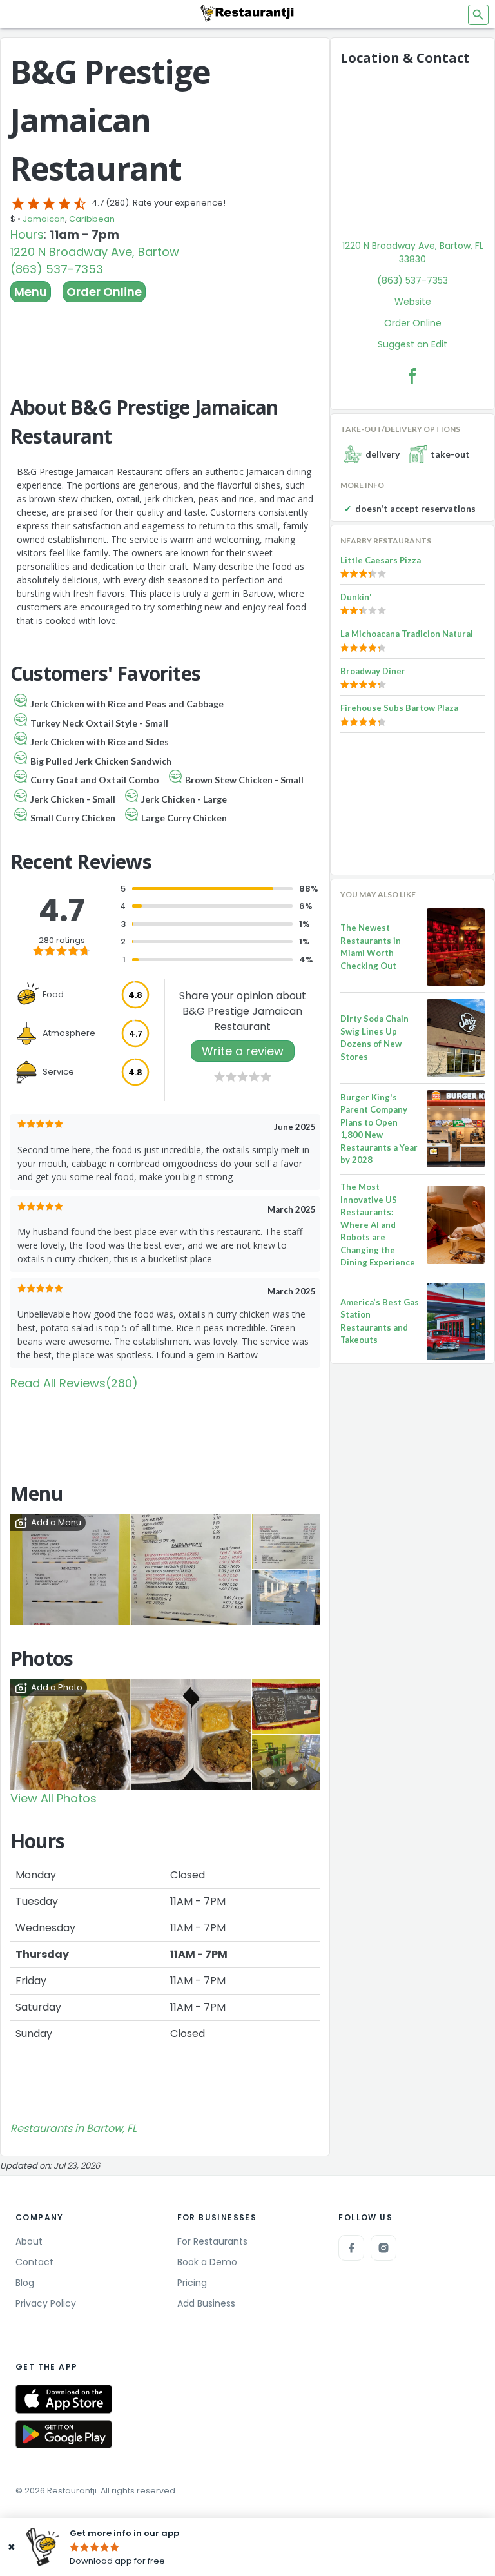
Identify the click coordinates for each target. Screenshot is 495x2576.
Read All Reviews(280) (74, 1383)
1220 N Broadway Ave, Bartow (95, 252)
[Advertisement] (165, 338)
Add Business (206, 2303)
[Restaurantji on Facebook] (351, 2248)
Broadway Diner (373, 671)
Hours (27, 234)
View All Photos (53, 1798)
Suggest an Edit (412, 344)
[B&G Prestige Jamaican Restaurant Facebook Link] (412, 376)
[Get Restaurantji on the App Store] (64, 2399)
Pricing (192, 2283)
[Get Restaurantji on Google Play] (64, 2435)
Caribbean (92, 219)
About (29, 2241)
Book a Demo (207, 2262)
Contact (34, 2262)
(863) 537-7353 (57, 269)
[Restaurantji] (247, 13)
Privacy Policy (46, 2303)
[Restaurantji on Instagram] (383, 2248)
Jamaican (44, 219)
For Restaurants (212, 2241)
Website (413, 302)
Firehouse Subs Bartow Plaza (399, 708)
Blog (25, 2283)
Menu (31, 292)
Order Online (104, 292)
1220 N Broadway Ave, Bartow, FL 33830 (413, 252)
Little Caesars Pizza (381, 560)
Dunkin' (356, 597)
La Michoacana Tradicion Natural (407, 634)
